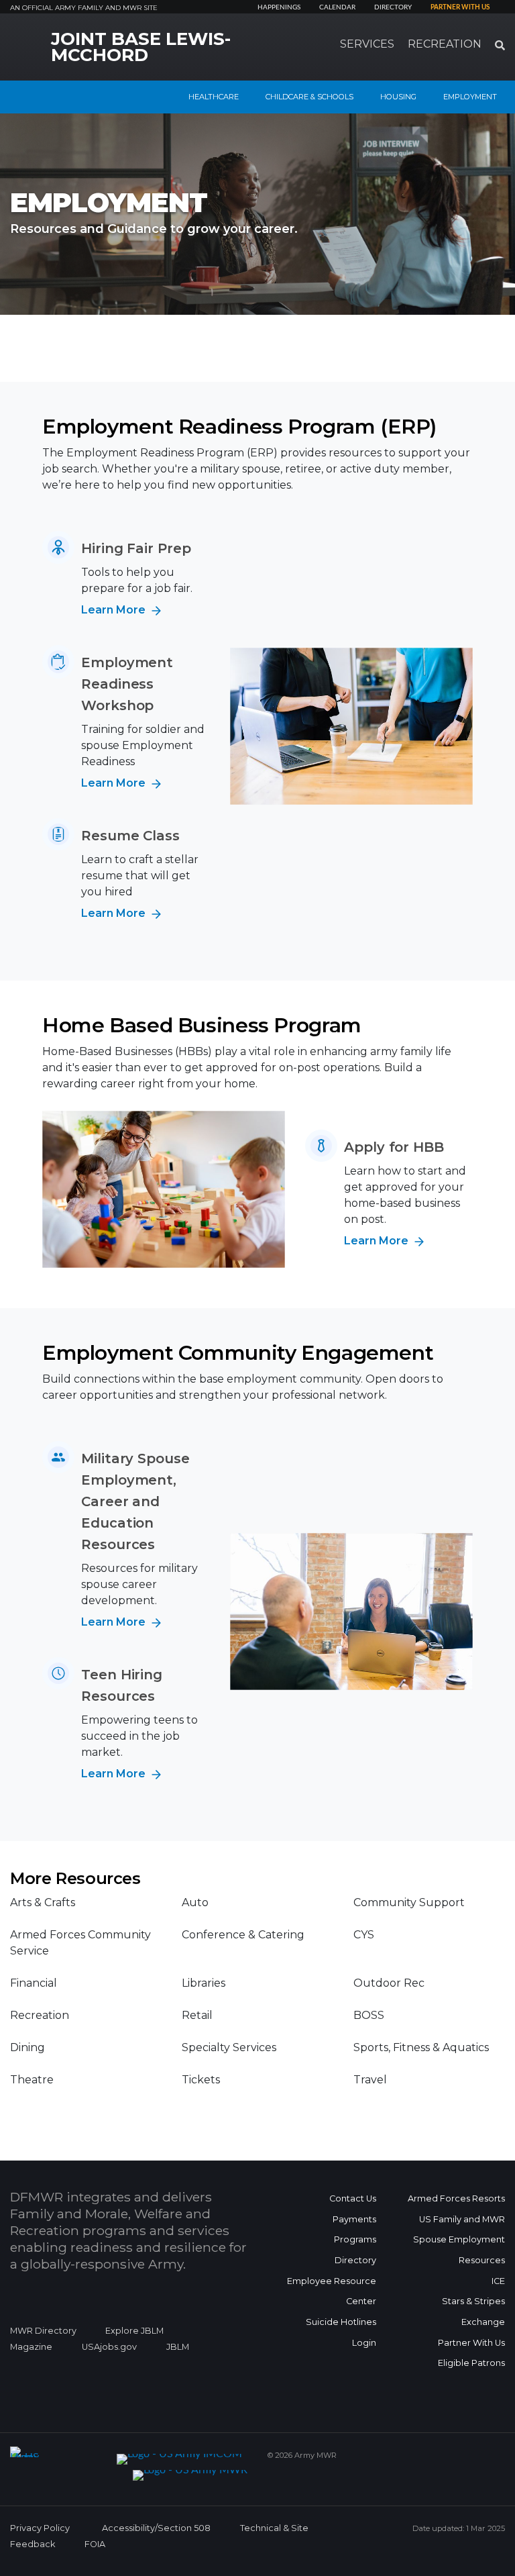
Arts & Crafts (43, 1902)
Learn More (115, 610)
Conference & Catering (243, 1935)
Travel (370, 2080)
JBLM (178, 2347)
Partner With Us (471, 2343)
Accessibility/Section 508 (156, 2528)
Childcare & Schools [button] (309, 97)
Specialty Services (229, 2047)
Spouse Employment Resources (459, 2250)
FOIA (95, 2544)
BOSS (369, 2015)
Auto (195, 1902)
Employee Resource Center (332, 2291)
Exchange (483, 2322)
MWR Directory (44, 2331)
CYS (364, 1935)
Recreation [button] (445, 44)
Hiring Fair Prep (136, 548)
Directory (393, 7)
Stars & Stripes (473, 2301)
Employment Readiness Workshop (127, 684)
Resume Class (130, 836)
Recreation (40, 2015)
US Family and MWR (462, 2219)
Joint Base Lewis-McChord (141, 47)
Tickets (201, 2080)
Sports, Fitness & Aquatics (421, 2047)
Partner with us (460, 7)
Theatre (32, 2080)
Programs (355, 2239)
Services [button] (367, 44)
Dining (27, 2047)
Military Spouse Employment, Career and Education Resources (135, 1501)
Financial (34, 1983)
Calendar (337, 7)
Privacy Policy (40, 2528)
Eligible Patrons (471, 2363)
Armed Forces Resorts (456, 2198)
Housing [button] (398, 97)
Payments (354, 2219)
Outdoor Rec (389, 1983)
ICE (498, 2281)
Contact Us (353, 2198)
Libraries (204, 1983)
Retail (197, 2015)
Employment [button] (470, 97)
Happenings (279, 7)
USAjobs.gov (109, 2347)
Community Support (409, 1902)
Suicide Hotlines (341, 2322)
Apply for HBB (394, 1147)
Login (364, 2343)
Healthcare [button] (214, 97)
